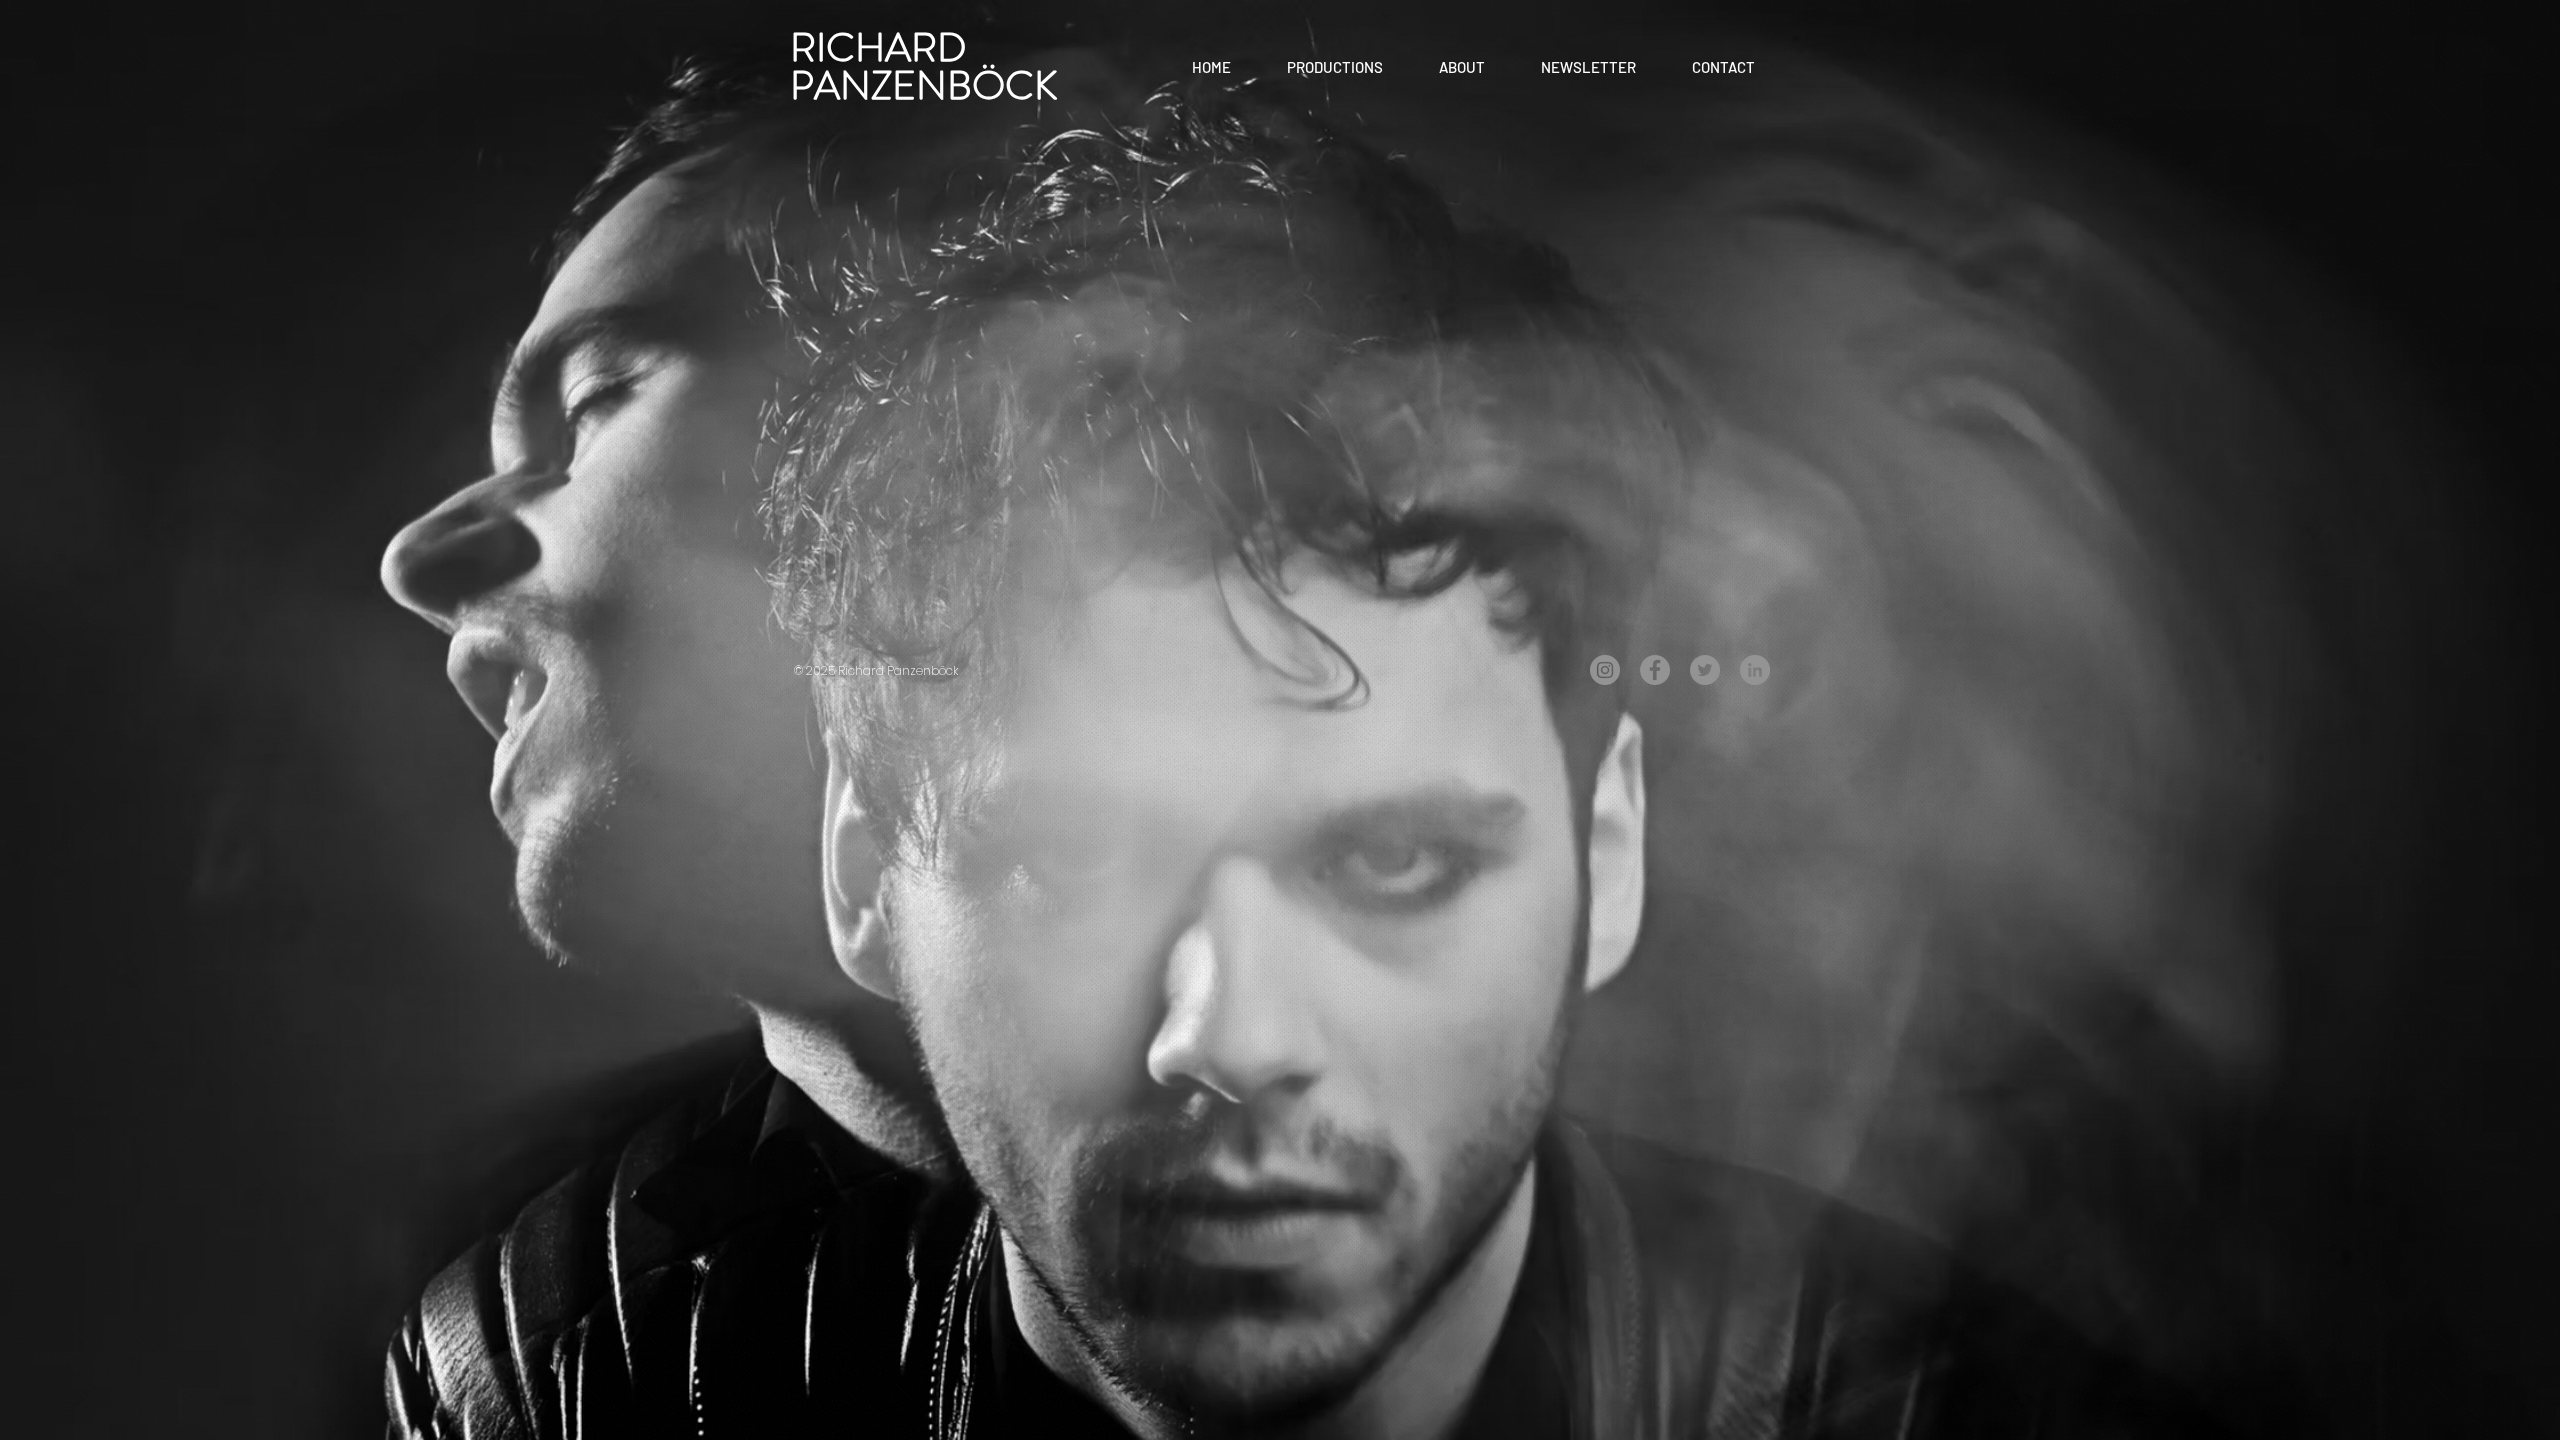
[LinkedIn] (1755, 670)
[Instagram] (1605, 670)
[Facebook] (1655, 670)
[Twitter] (1705, 670)
